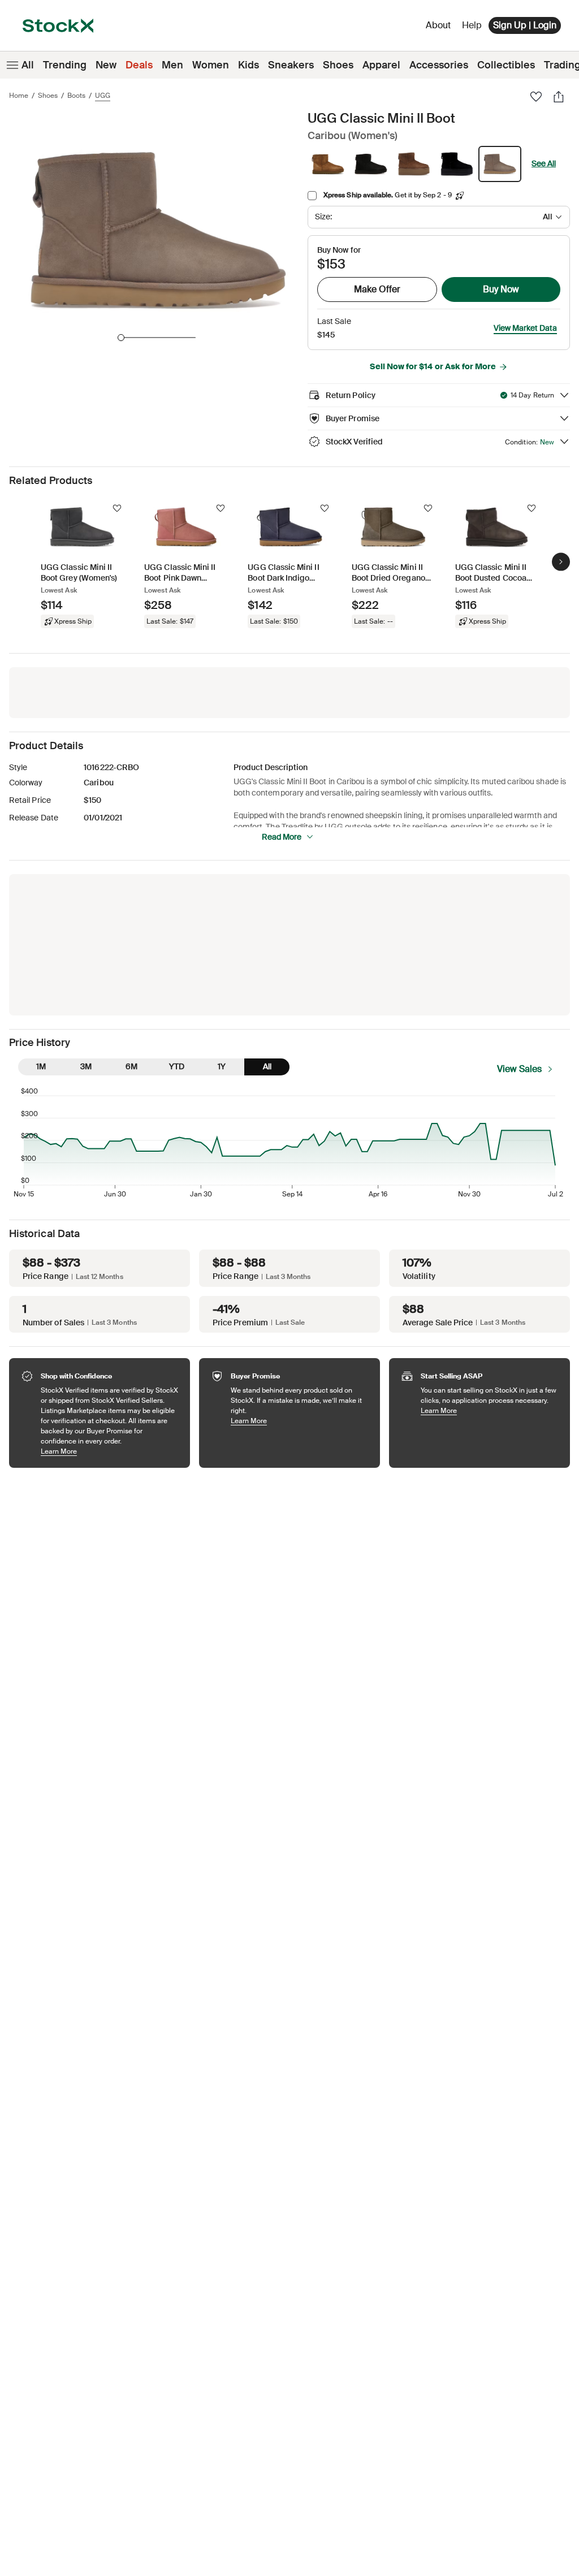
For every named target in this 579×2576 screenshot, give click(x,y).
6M (131, 1066)
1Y (222, 1066)
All (28, 65)
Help (472, 25)
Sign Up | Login (525, 25)
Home (19, 96)
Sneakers (291, 65)
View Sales (519, 1069)
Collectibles (506, 65)
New (106, 65)
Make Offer (377, 289)
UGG (103, 96)
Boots (76, 96)
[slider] (121, 338)
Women (211, 65)
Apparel (381, 65)
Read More (282, 837)
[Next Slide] (561, 562)
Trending (65, 65)
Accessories (439, 65)
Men (172, 65)
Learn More (110, 1451)
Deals (139, 65)
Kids (249, 65)
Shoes (338, 65)
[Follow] (117, 508)
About (440, 28)
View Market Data (525, 328)
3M (86, 1066)
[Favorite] (536, 97)
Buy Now (501, 289)
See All (544, 163)
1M (41, 1066)
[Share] (559, 97)
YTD (177, 1066)
